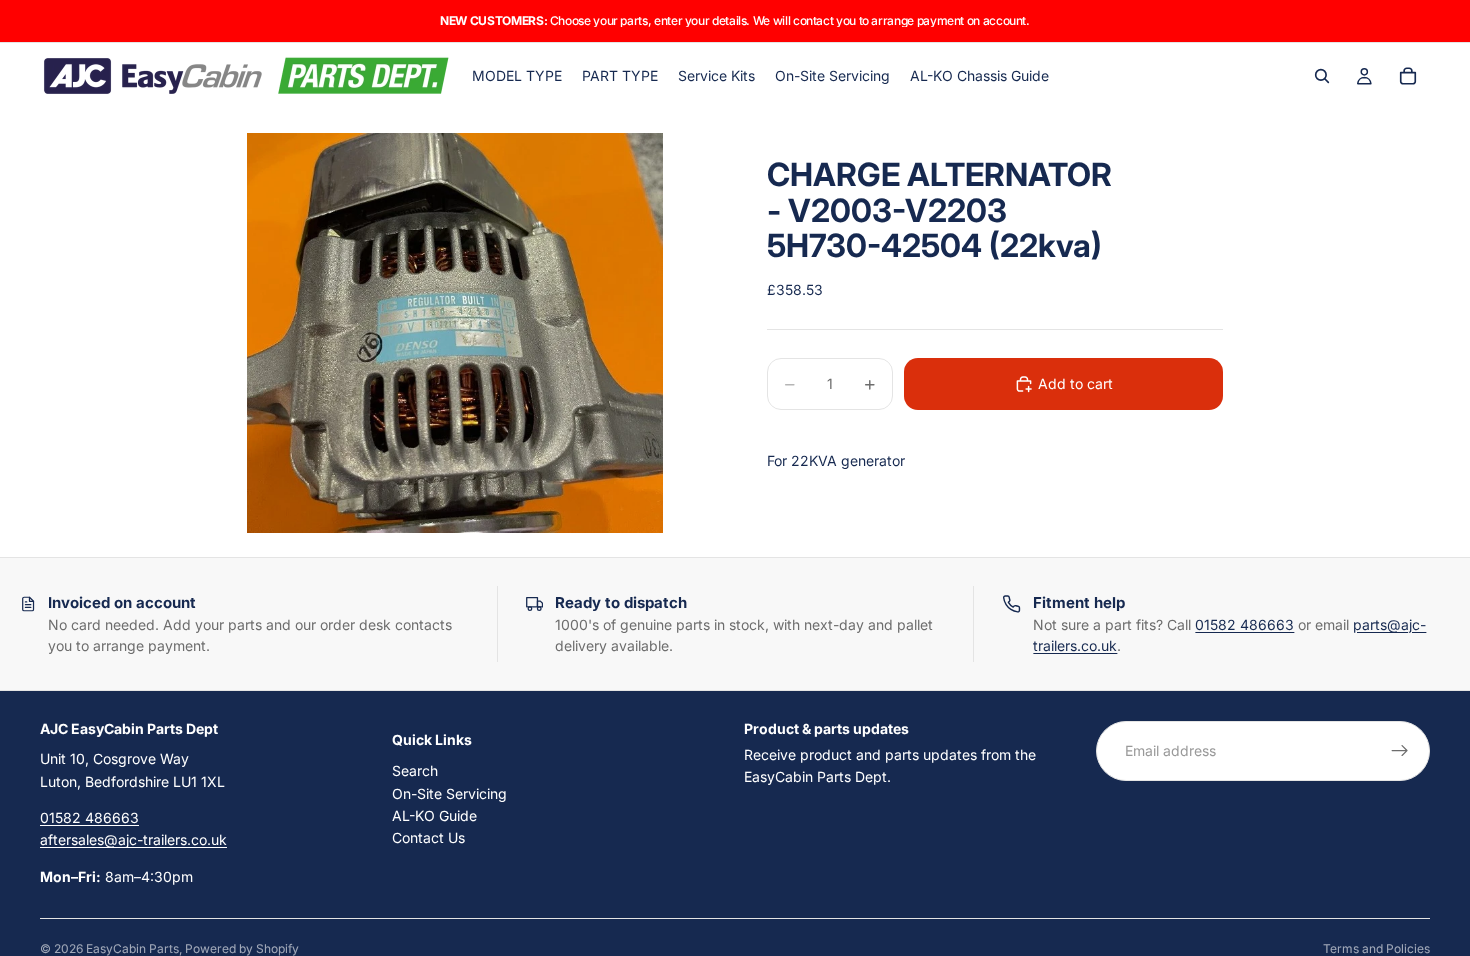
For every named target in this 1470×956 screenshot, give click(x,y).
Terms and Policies (1376, 948)
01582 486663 (1244, 624)
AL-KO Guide (434, 815)
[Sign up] (1400, 751)
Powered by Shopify (242, 948)
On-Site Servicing (449, 792)
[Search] (1322, 76)
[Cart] (1408, 76)
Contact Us (428, 837)
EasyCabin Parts (132, 948)
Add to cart (1075, 383)
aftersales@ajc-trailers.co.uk (133, 839)
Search (415, 770)
